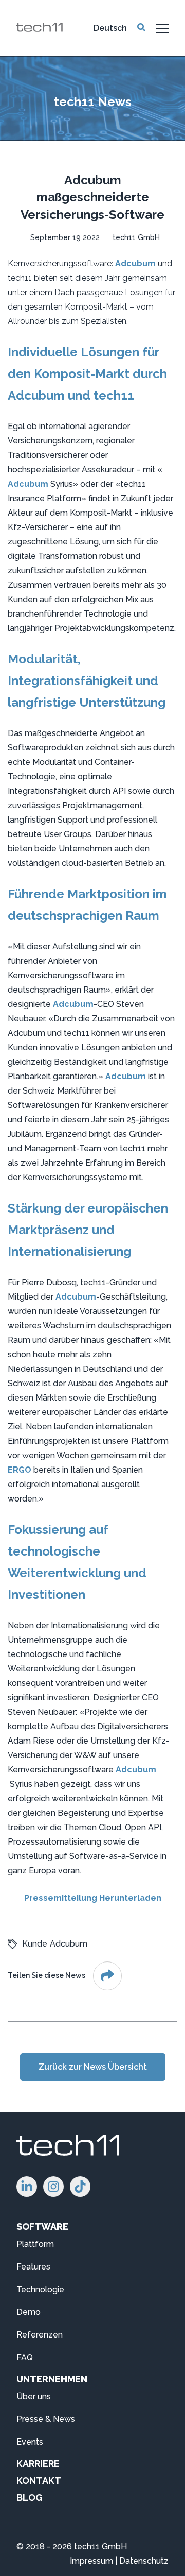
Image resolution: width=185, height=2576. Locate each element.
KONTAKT (39, 2480)
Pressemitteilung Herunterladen (93, 1898)
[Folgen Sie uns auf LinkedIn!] (27, 2187)
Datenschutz (144, 2561)
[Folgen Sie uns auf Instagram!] (53, 2187)
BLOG (30, 2497)
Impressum (91, 2561)
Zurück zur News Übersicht (93, 2067)
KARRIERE (38, 2463)
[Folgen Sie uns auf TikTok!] (80, 2187)
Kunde (35, 1944)
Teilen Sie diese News (47, 1975)
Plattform (35, 2244)
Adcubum (135, 263)
